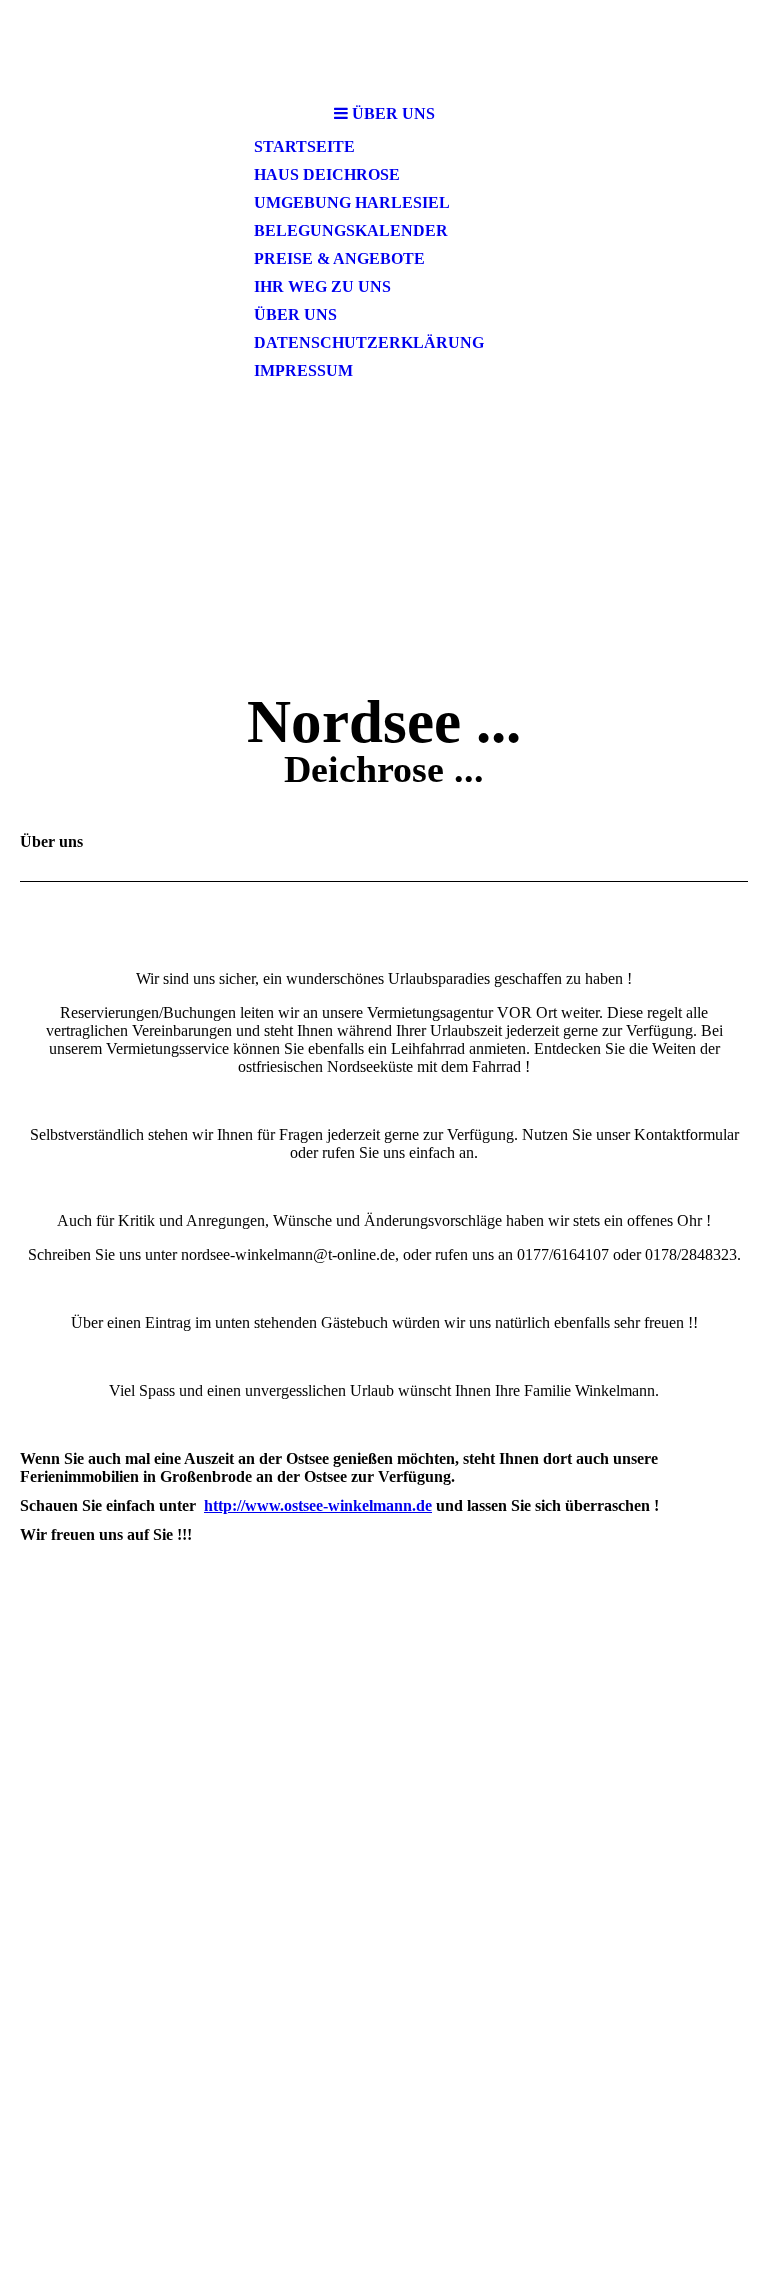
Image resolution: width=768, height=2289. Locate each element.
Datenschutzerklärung (369, 342)
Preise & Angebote (339, 258)
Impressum (303, 370)
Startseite (304, 146)
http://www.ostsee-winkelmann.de (318, 1505)
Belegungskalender (351, 230)
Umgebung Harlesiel (352, 202)
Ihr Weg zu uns (322, 286)
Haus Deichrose (327, 174)
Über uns (295, 314)
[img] (384, 47)
